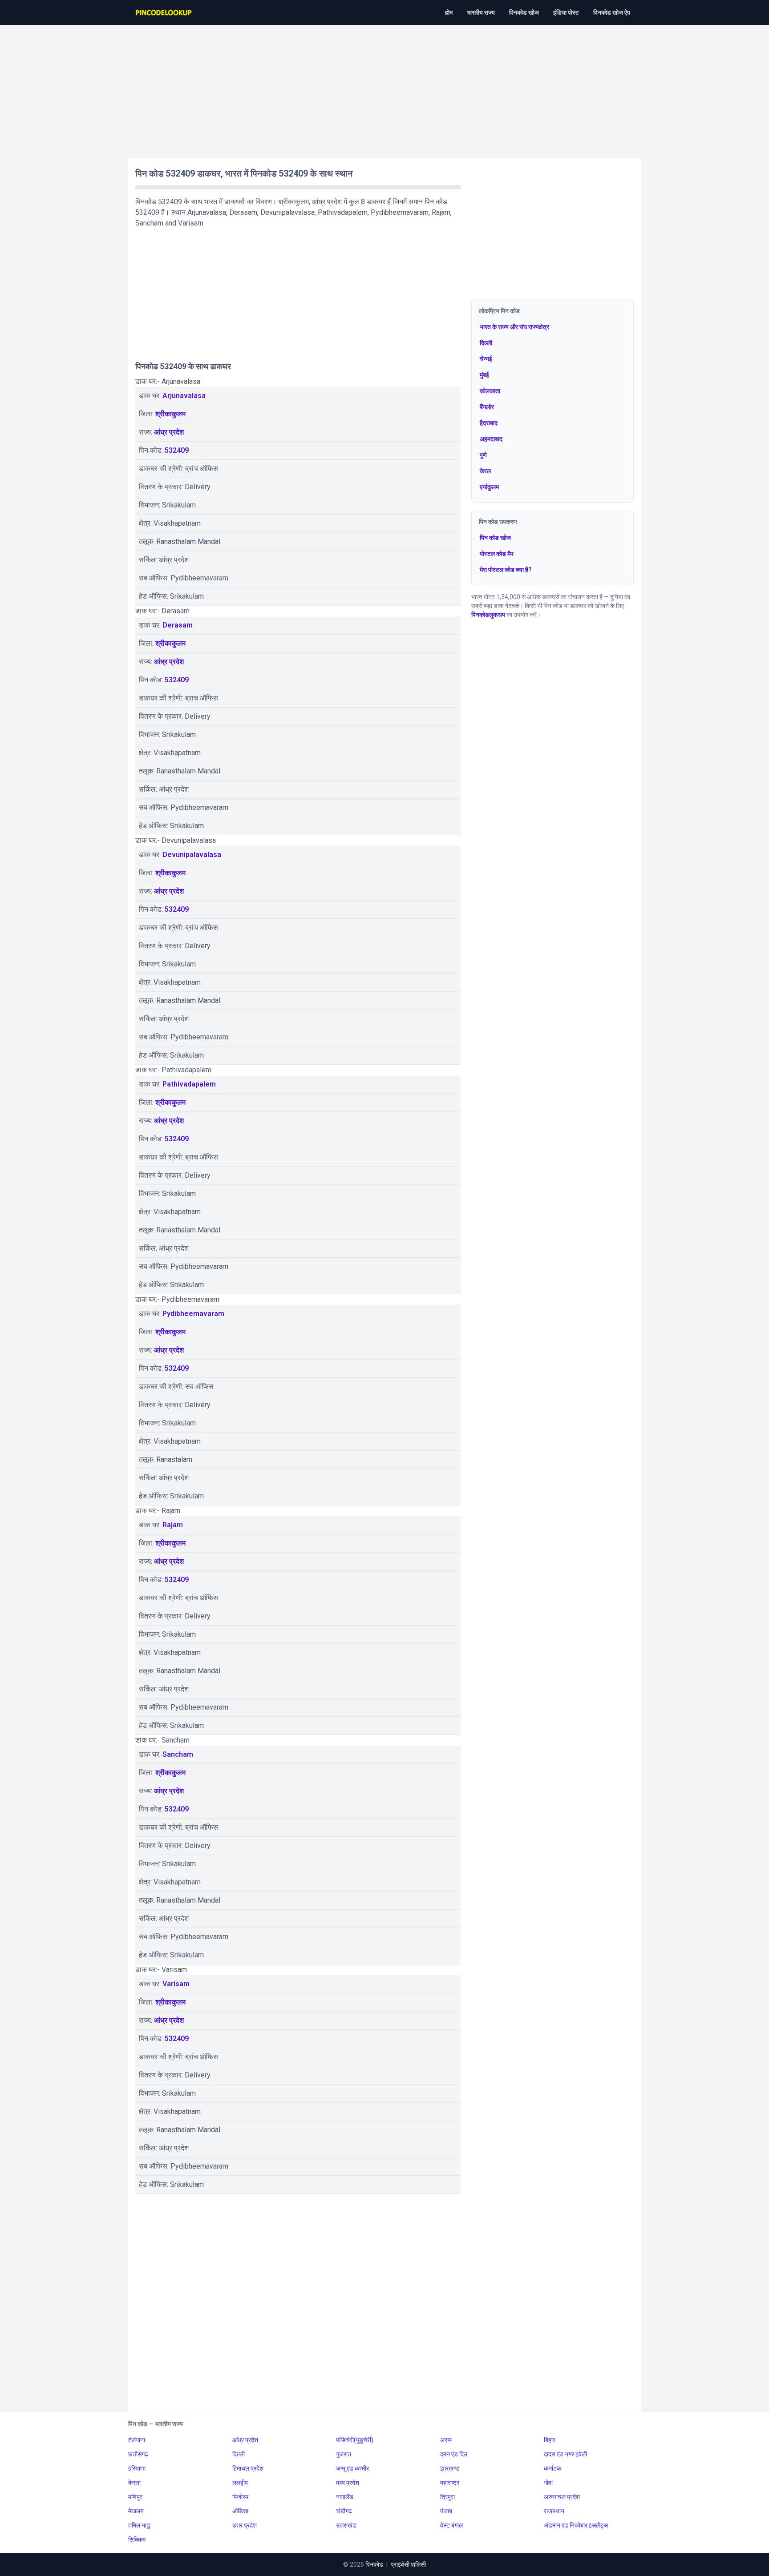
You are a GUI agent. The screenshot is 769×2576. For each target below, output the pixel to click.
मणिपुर (135, 2497)
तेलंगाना (137, 2440)
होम (449, 12)
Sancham (178, 1754)
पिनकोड (374, 2564)
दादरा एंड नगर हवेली (565, 2454)
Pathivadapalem (189, 1084)
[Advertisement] (384, 87)
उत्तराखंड (346, 2525)
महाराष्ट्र (450, 2483)
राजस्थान (554, 2511)
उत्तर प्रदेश (245, 2525)
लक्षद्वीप (240, 2483)
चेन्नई (486, 359)
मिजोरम (240, 2497)
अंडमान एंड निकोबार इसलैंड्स (576, 2525)
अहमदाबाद (491, 439)
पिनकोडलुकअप (488, 615)
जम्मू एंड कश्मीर (352, 2468)
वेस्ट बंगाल (451, 2525)
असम (446, 2440)
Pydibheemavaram (193, 1314)
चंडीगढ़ (344, 2511)
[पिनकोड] (164, 12)
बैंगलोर (487, 407)
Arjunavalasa (184, 396)
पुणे (483, 455)
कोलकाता (490, 391)
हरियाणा (137, 2468)
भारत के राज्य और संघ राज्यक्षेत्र (514, 327)
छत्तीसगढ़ (138, 2454)
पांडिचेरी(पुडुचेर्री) (355, 2440)
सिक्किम (137, 2540)
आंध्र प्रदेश (169, 432)
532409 (177, 450)
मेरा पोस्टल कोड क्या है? (506, 570)
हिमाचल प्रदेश (248, 2468)
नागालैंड (345, 2497)
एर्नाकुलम (489, 487)
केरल (485, 471)
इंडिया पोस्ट (566, 12)
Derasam (178, 625)
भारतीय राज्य (481, 12)
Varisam (176, 1984)
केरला (134, 2483)
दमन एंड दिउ (454, 2454)
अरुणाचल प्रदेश (562, 2497)
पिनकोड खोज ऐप (612, 12)
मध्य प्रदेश (348, 2483)
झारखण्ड (450, 2468)
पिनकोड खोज (524, 12)
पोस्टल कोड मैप (497, 554)
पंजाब (446, 2511)
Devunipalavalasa (192, 855)
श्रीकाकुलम (170, 414)
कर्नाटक (552, 2468)
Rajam (173, 1525)
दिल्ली (486, 343)
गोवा (548, 2483)
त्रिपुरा (447, 2497)
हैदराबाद (489, 423)
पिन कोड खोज (495, 538)
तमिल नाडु (139, 2525)
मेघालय (136, 2511)
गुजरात (344, 2454)
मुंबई (484, 375)
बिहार (550, 2440)
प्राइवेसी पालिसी (408, 2564)
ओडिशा (240, 2511)
